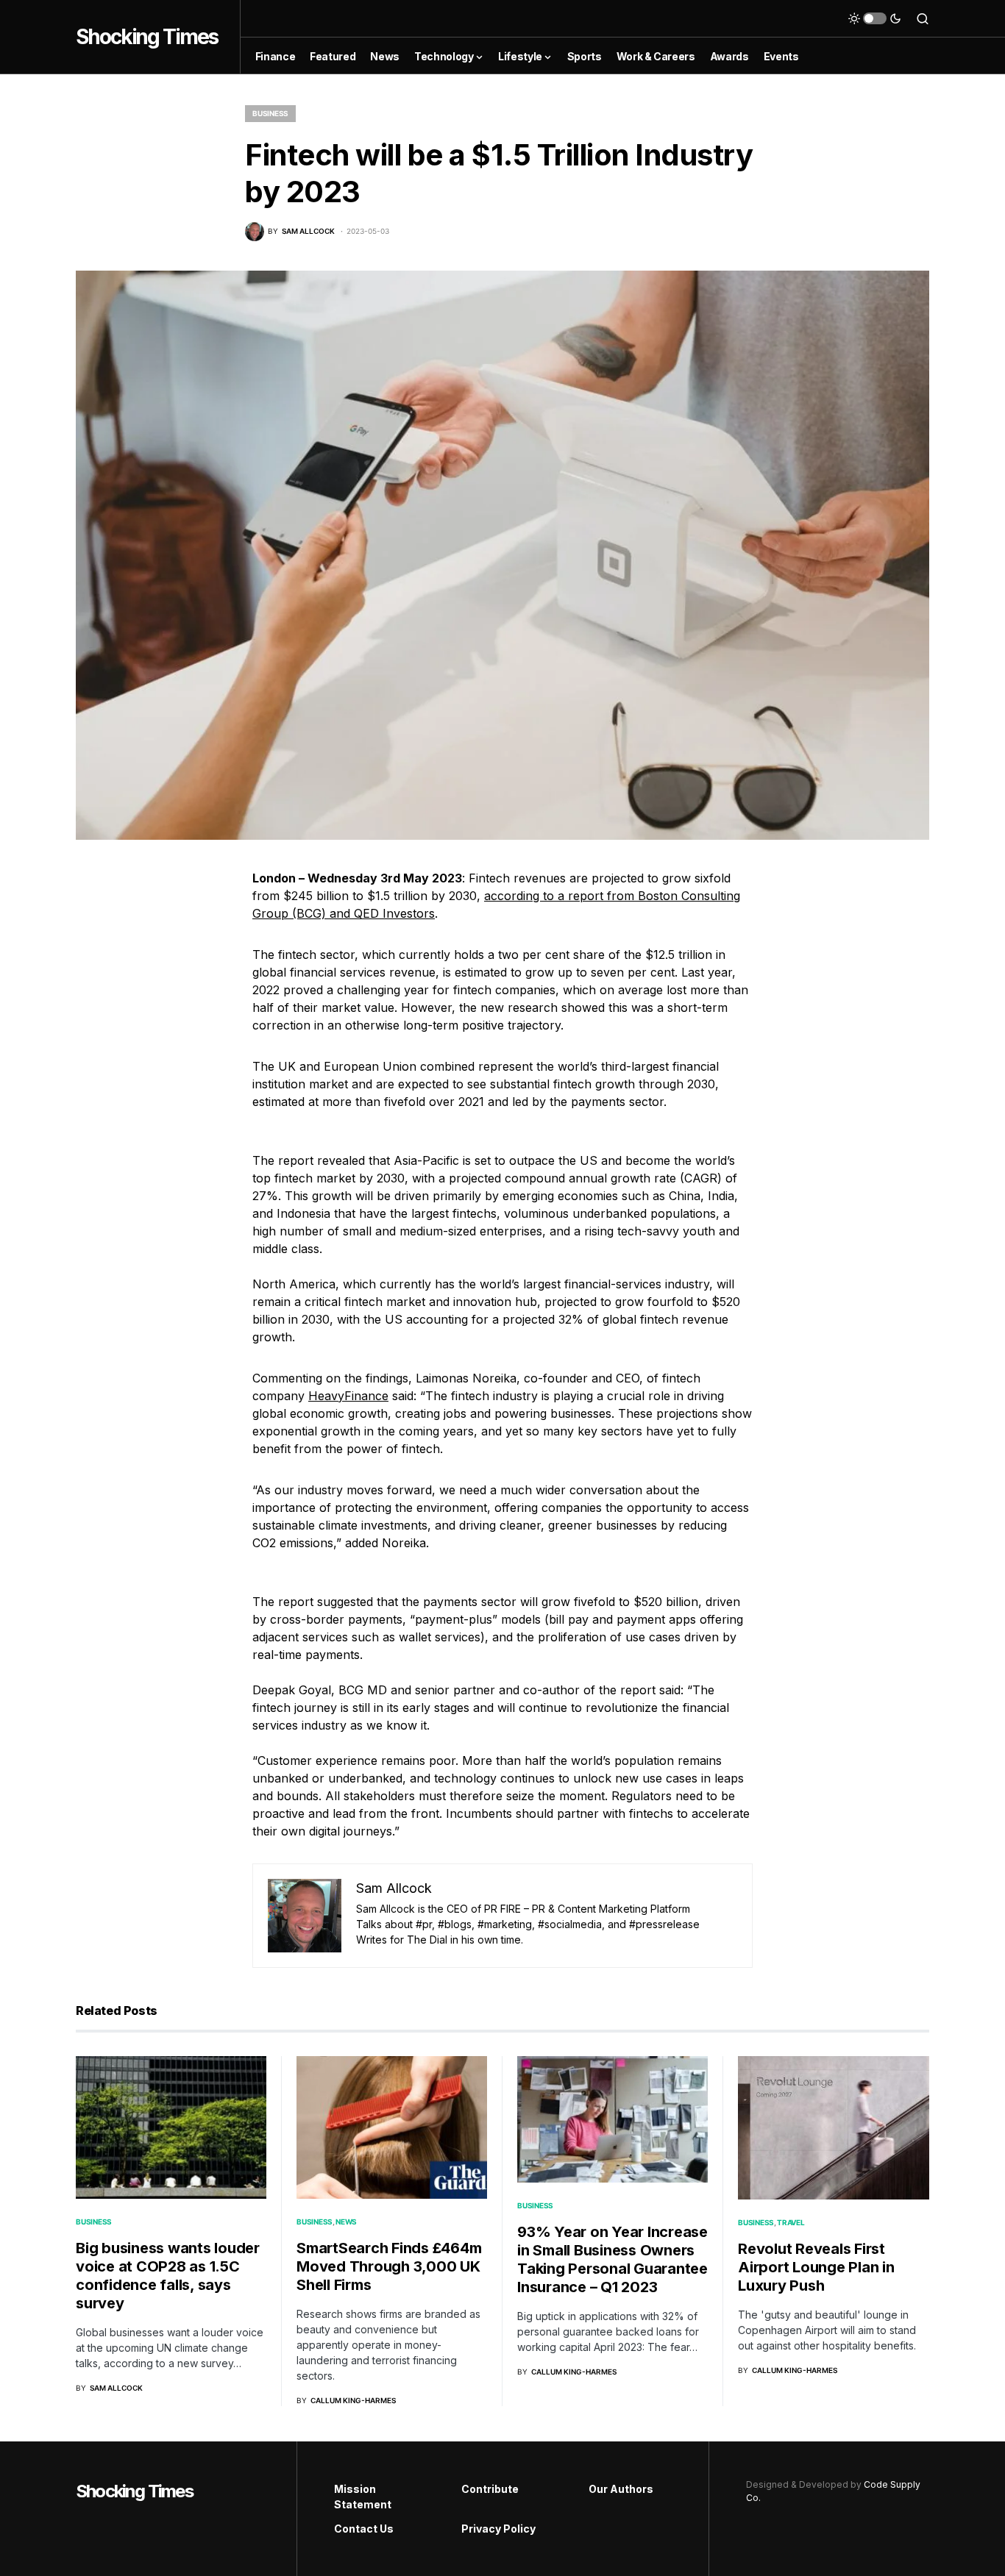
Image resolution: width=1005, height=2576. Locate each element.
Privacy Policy (498, 2529)
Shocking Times (147, 37)
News (346, 2222)
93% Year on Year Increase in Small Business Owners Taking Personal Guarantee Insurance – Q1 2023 (612, 2259)
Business (270, 113)
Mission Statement (363, 2497)
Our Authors (621, 2489)
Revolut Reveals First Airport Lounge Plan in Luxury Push (816, 2267)
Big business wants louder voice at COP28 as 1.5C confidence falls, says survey (168, 2276)
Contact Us (364, 2529)
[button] (875, 18)
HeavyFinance (348, 1396)
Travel (791, 2222)
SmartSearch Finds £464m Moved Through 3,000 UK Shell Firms (389, 2266)
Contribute (490, 2489)
